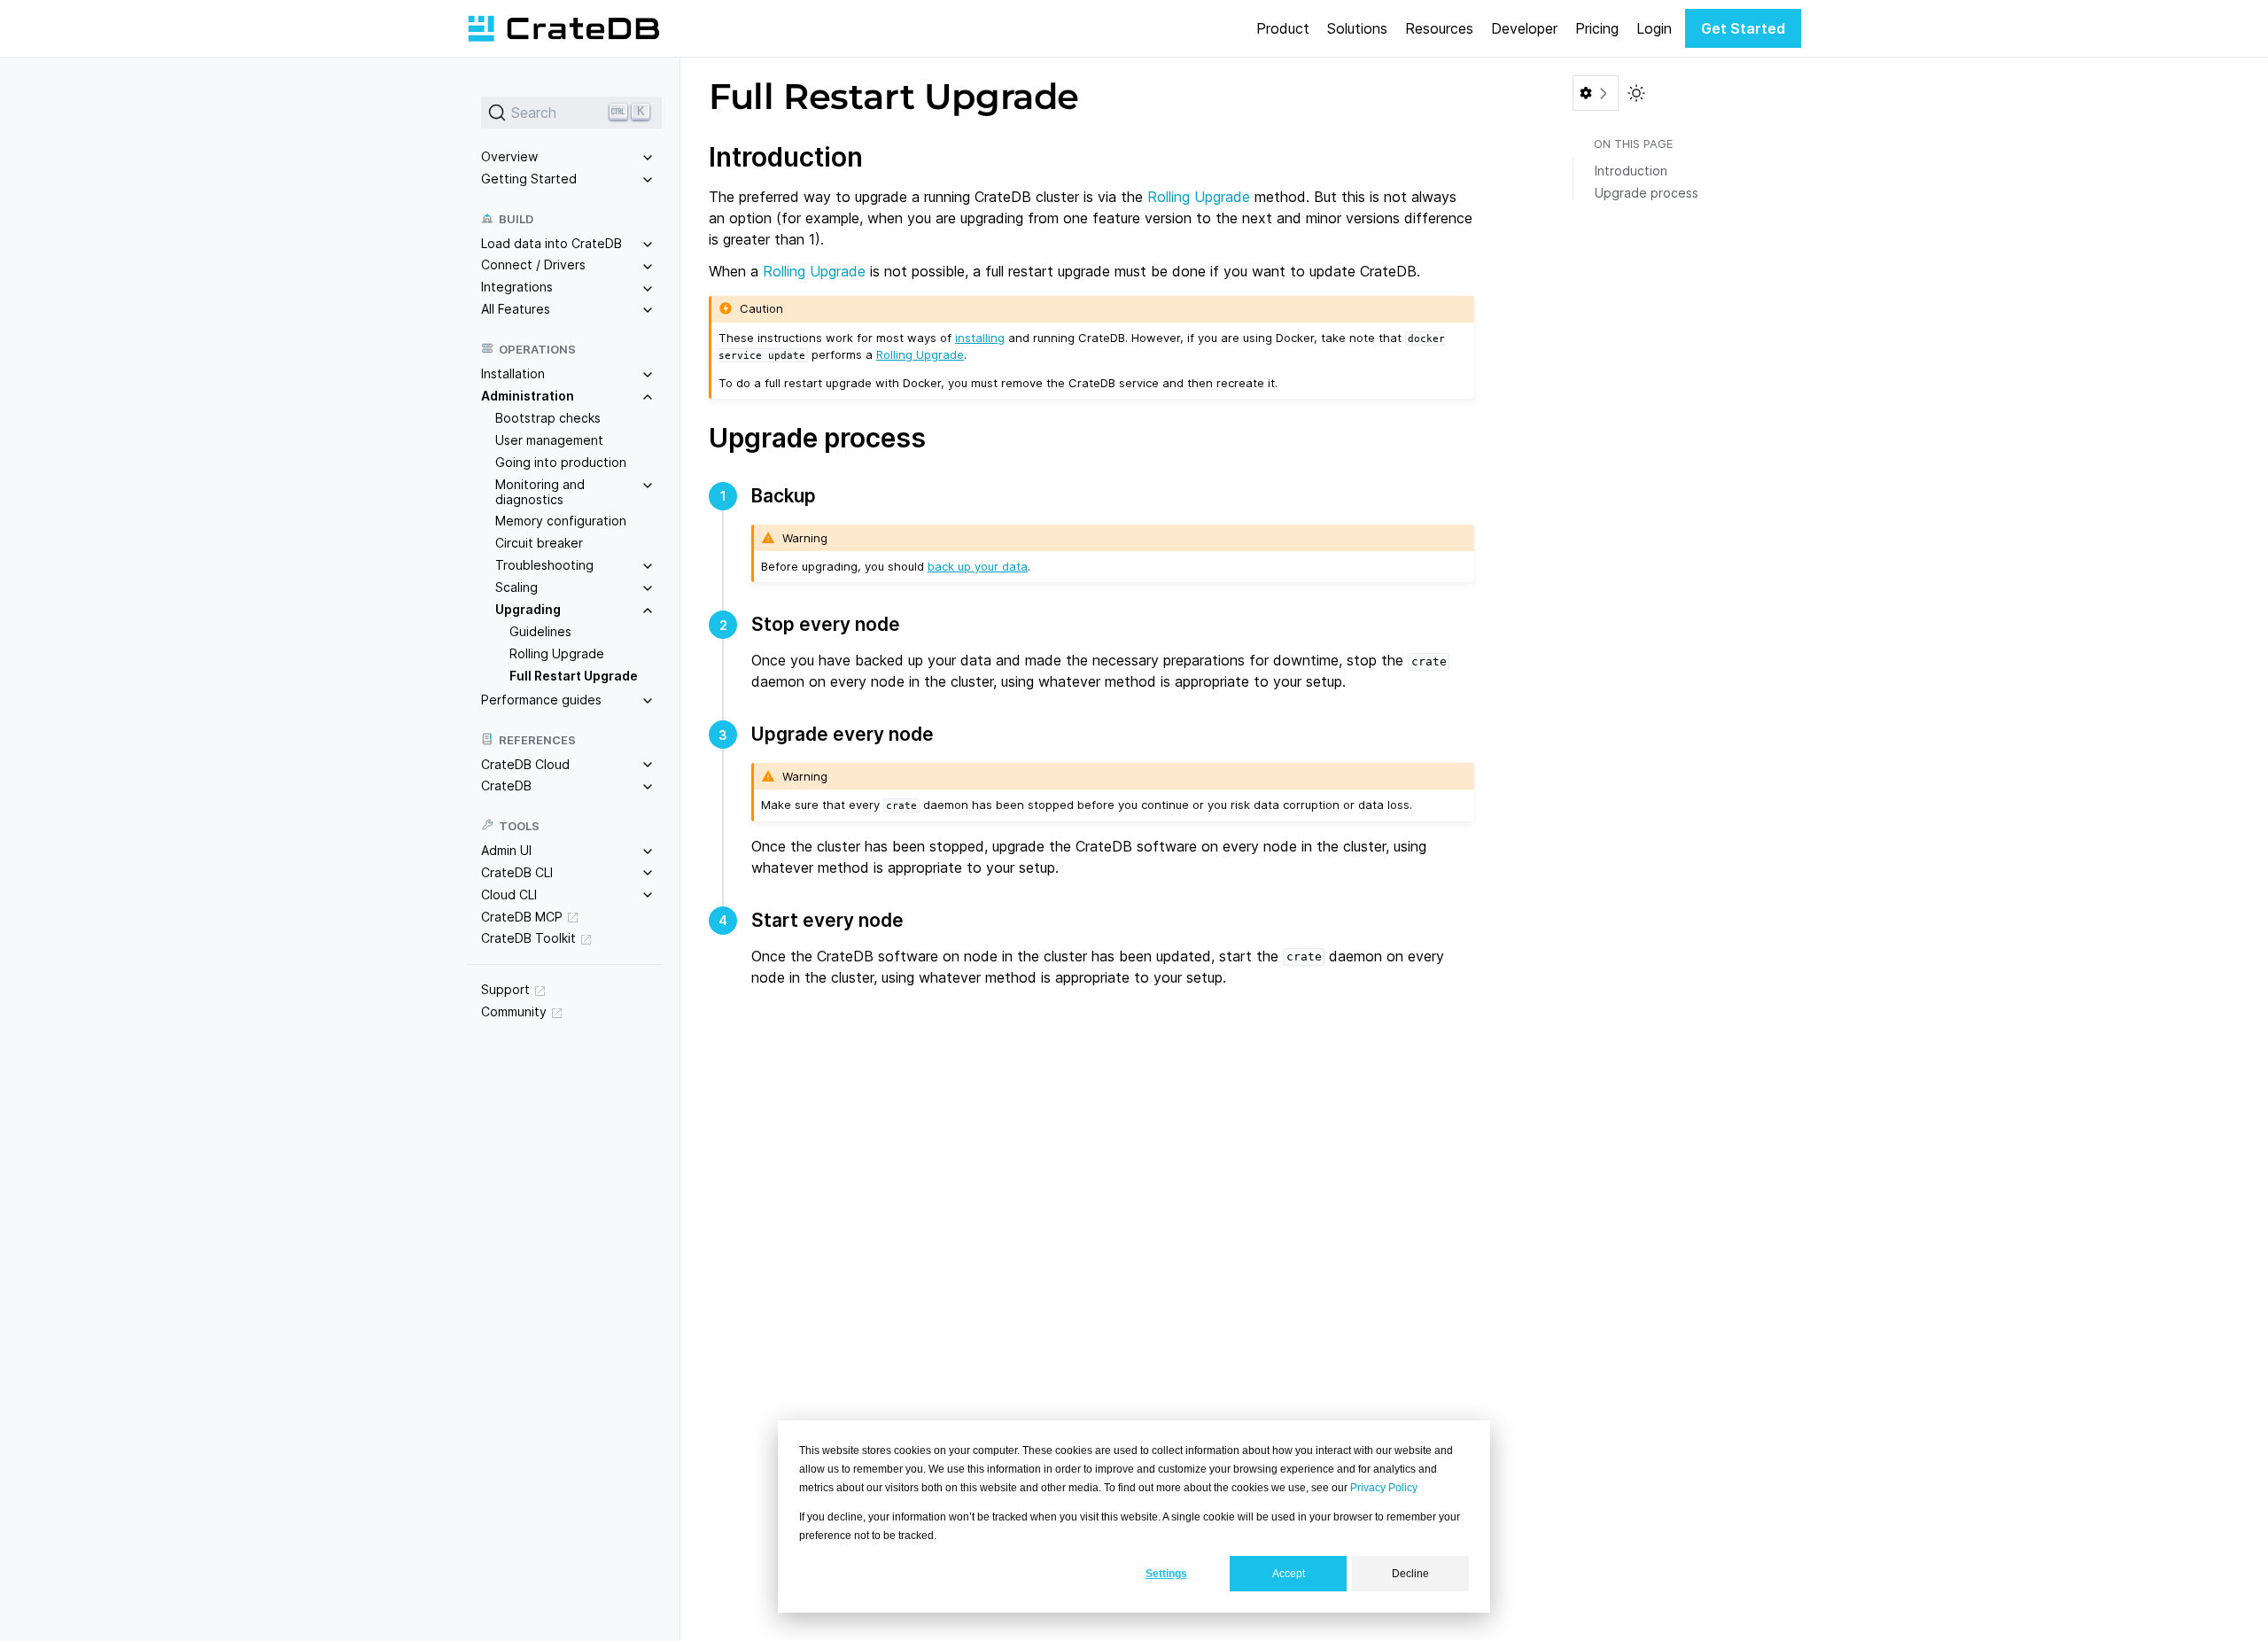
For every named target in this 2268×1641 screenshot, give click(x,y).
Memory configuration (561, 521)
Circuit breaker (539, 543)
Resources (1439, 28)
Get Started (1743, 28)
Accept (1289, 1574)
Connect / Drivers (533, 264)
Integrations (517, 287)
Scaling (517, 587)
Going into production (561, 462)
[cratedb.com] (563, 28)
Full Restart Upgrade (574, 676)
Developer (1524, 28)
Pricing (1597, 28)
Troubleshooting (544, 565)
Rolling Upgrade (557, 653)
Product (1283, 28)
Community (514, 1011)
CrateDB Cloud (525, 764)
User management (549, 440)
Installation (513, 373)
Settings (1166, 1574)
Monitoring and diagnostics (540, 492)
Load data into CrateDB (551, 243)
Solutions (1357, 28)
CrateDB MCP (522, 917)
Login (1654, 28)
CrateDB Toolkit (528, 938)
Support (505, 989)
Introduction (1631, 171)
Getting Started (529, 179)
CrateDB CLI (517, 872)
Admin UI (506, 850)
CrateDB (506, 786)
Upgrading (528, 609)
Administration (528, 396)
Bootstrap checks (548, 418)
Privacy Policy (1384, 1488)
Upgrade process (1647, 193)
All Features (516, 309)
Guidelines (540, 631)
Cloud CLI (509, 894)
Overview (509, 156)
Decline (1410, 1574)
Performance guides (541, 700)
